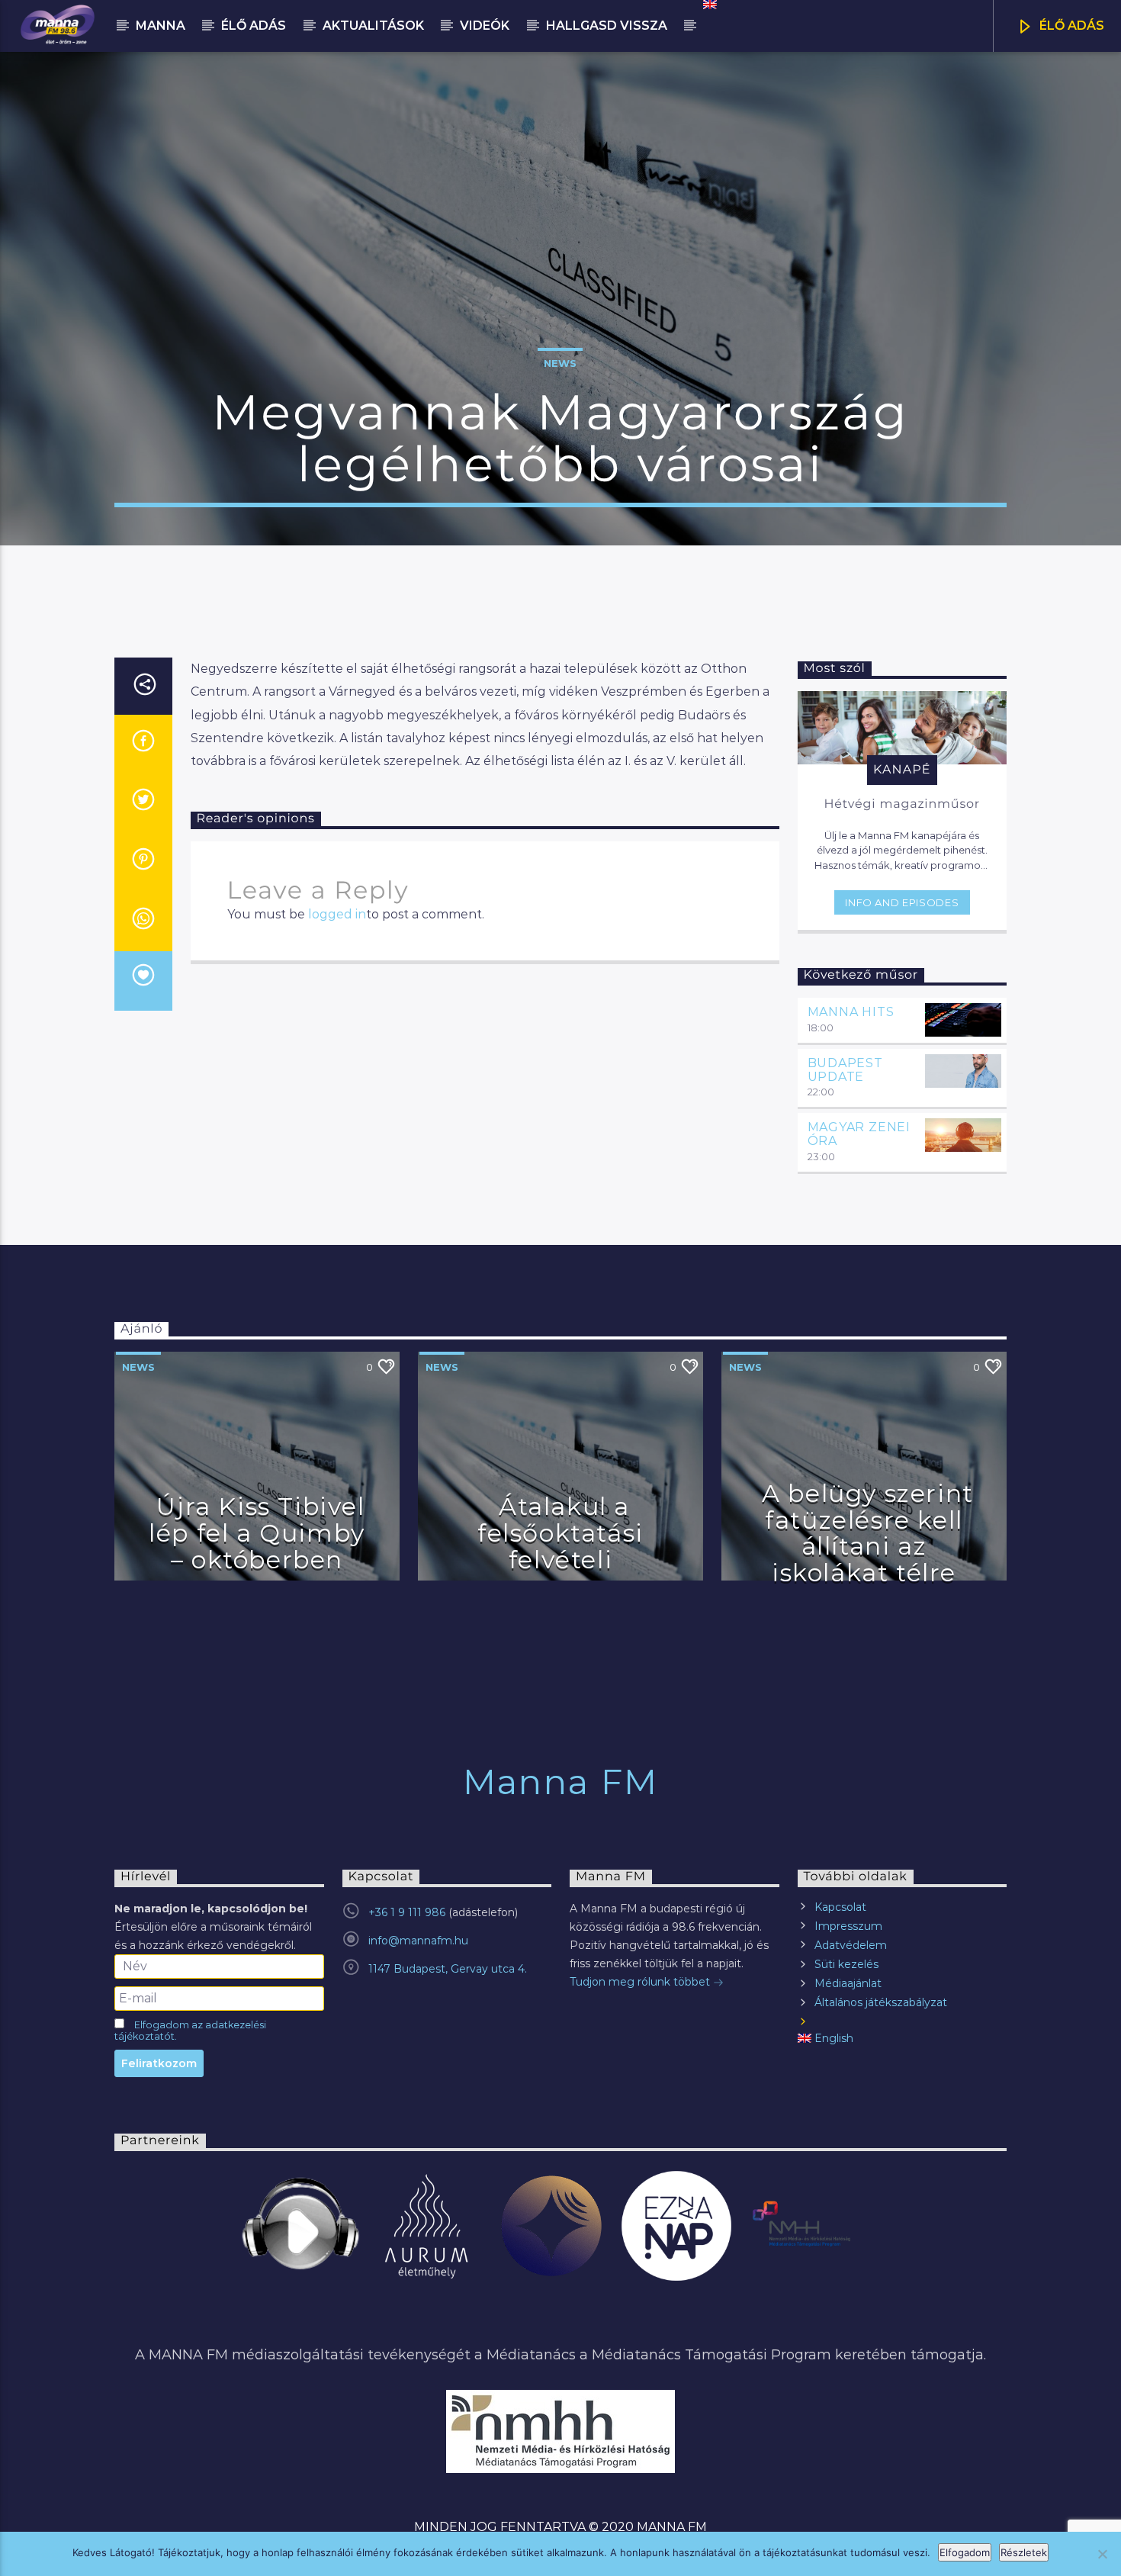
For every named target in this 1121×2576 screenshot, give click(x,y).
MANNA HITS (851, 1012)
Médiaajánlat (848, 1983)
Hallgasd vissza (607, 26)
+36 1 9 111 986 (407, 1912)
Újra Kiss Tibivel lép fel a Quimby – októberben (257, 1532)
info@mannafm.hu (418, 1941)
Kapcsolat (840, 1907)
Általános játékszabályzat (881, 2002)
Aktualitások (373, 26)
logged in (337, 914)
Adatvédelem (851, 1945)
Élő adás (254, 26)
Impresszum (848, 1926)
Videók (485, 26)
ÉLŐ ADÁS (1070, 26)
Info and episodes (902, 902)
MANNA (161, 26)
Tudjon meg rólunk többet (641, 1982)
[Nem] (1102, 2554)
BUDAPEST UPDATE (845, 1070)
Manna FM (560, 1782)
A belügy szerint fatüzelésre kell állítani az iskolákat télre (868, 1533)
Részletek (1024, 2552)
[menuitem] (709, 5)
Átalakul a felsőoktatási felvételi (560, 1532)
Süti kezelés (846, 1964)
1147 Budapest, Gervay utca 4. (448, 1969)
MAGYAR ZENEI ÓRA (859, 1134)
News (560, 363)
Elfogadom (965, 2552)
